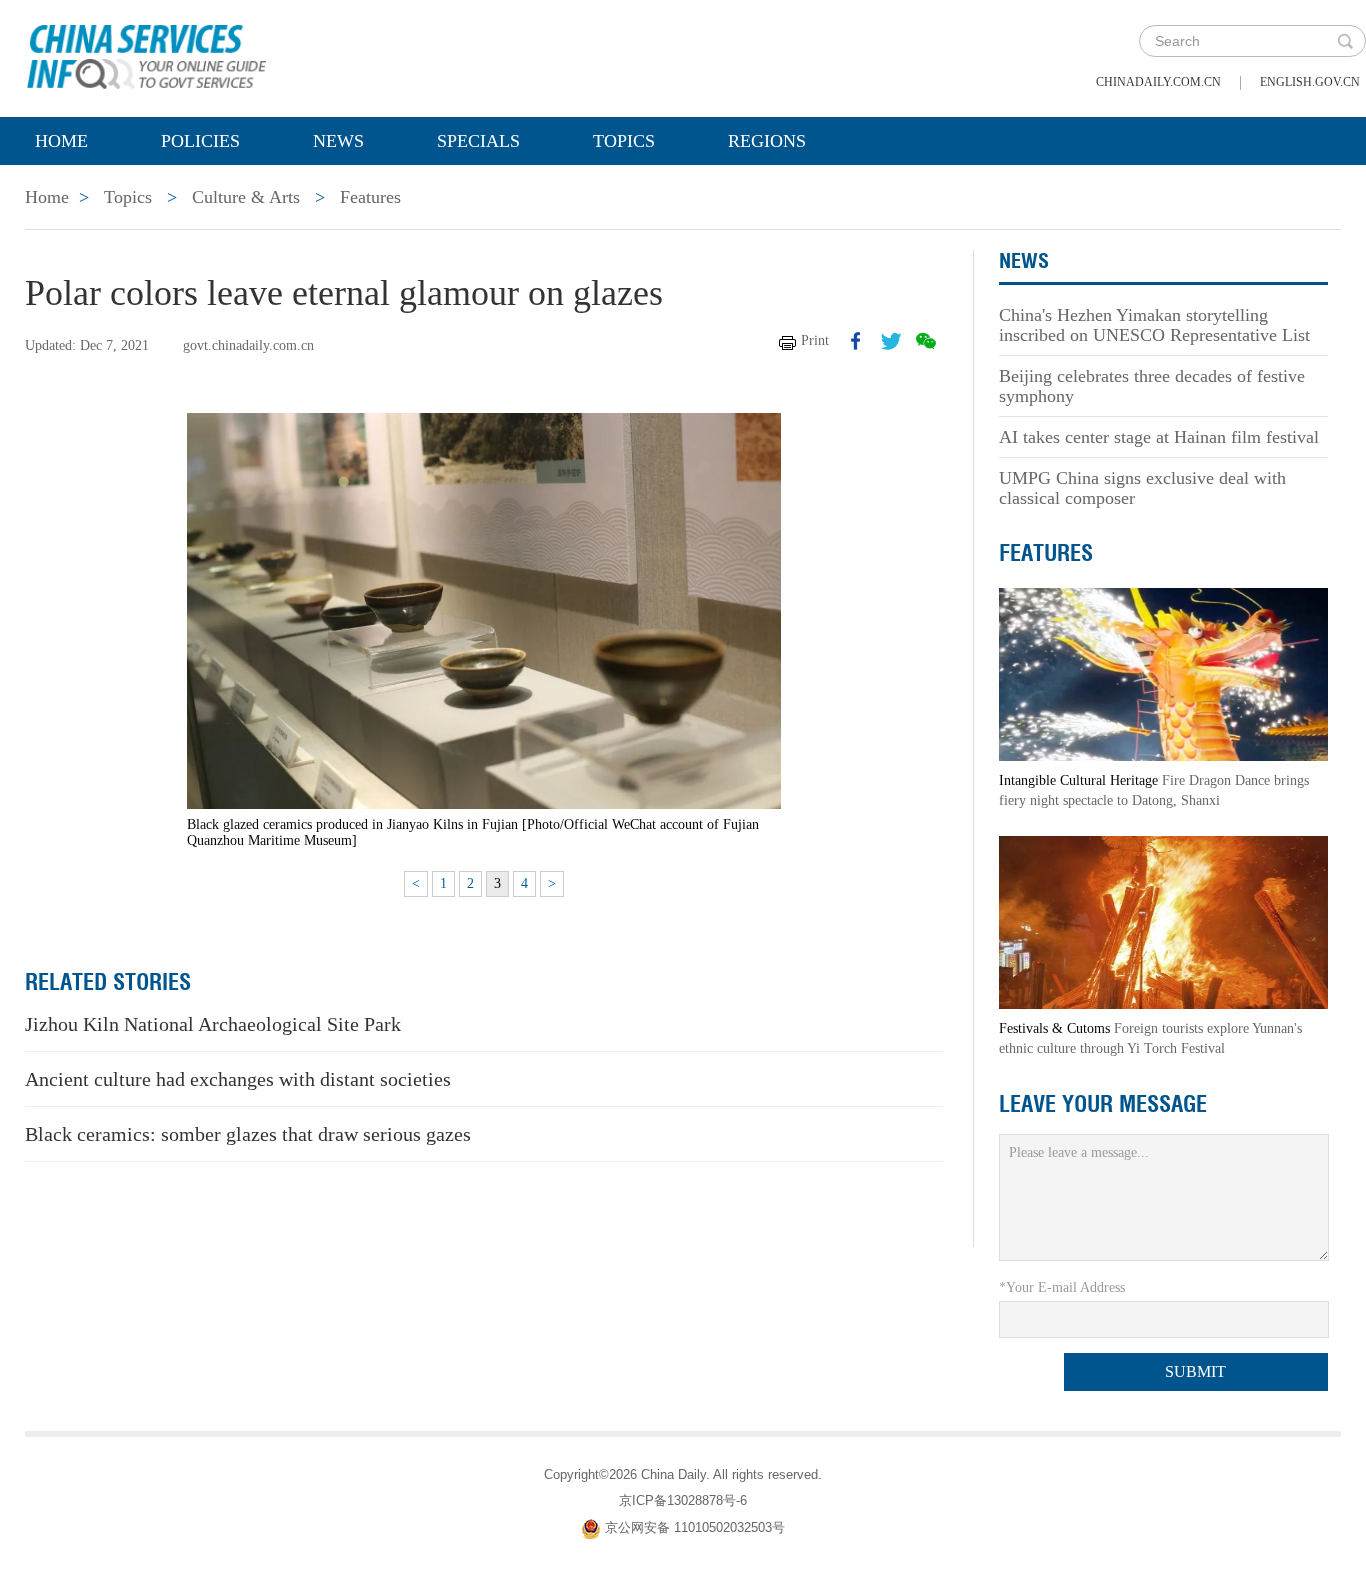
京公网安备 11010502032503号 (695, 1527)
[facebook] (856, 341)
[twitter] (891, 341)
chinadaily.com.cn (1158, 82)
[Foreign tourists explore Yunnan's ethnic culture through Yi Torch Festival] (1163, 921)
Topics (624, 141)
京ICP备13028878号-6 (683, 1500)
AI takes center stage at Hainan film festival (1159, 437)
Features (370, 197)
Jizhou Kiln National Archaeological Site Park (213, 1024)
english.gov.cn (1310, 82)
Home (61, 141)
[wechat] (926, 341)
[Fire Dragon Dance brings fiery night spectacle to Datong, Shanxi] (1163, 673)
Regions (767, 141)
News (338, 141)
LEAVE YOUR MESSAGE (1103, 1104)
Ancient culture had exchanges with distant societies (238, 1079)
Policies (200, 141)
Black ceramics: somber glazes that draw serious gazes (248, 1134)
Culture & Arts (246, 197)
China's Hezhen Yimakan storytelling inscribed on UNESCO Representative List (1154, 325)
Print (815, 340)
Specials (478, 141)
